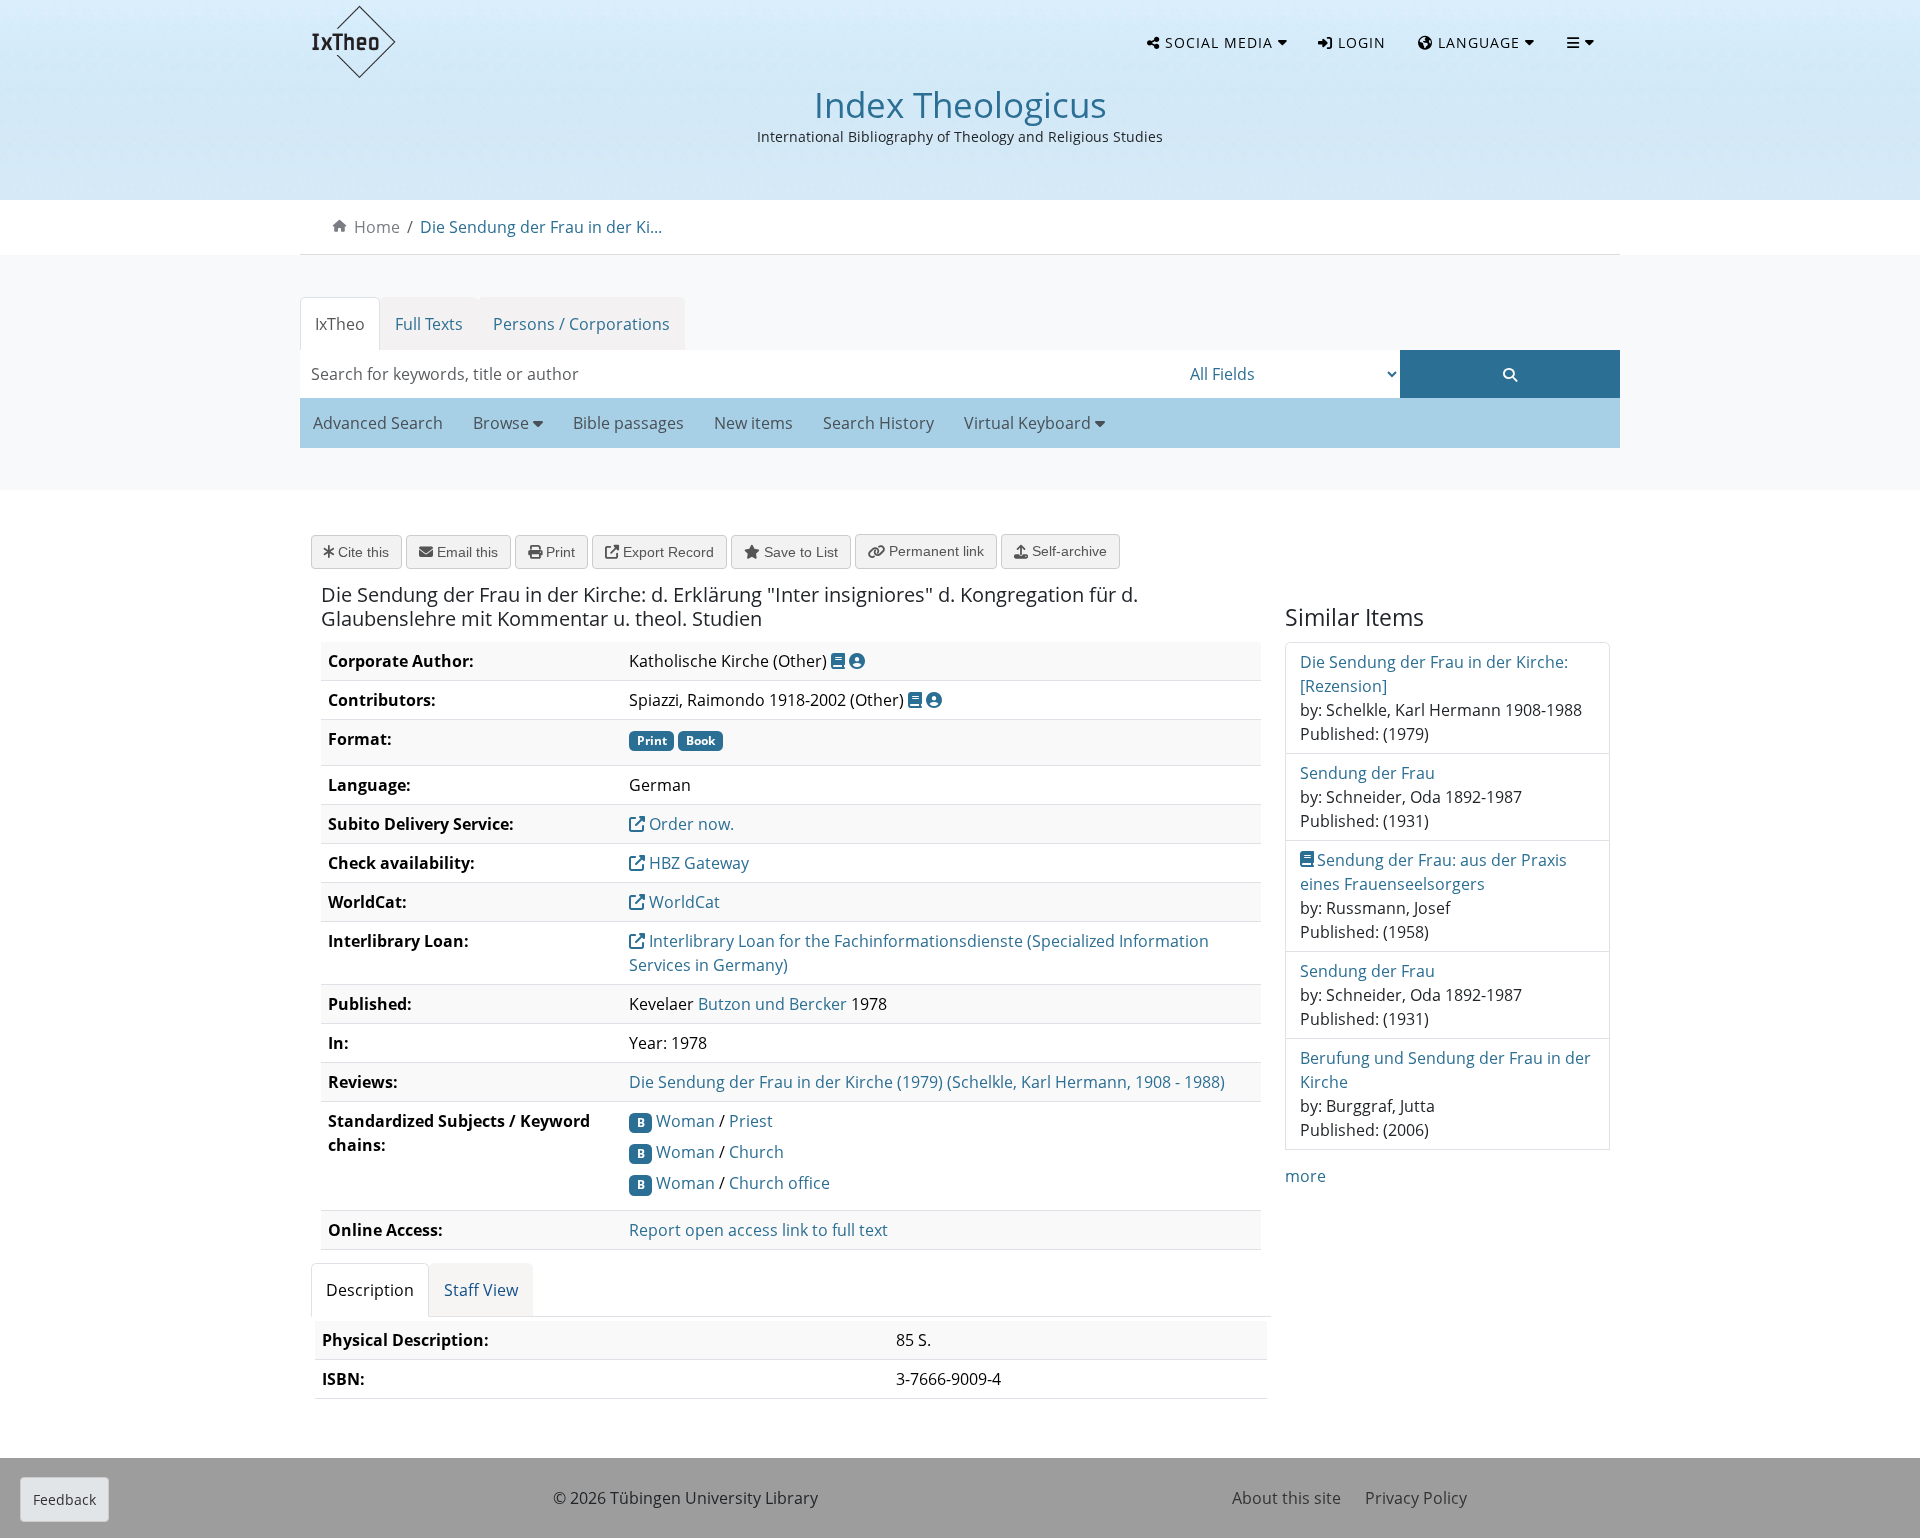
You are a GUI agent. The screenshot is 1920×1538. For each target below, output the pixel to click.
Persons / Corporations (581, 324)
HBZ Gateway (697, 863)
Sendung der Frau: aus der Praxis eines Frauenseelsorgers (1434, 872)
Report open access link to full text (758, 1230)
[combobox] (740, 374)
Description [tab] (370, 1290)
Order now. (689, 824)
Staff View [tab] (481, 1290)
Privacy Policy (1416, 1498)
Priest (751, 1121)
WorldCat (682, 902)
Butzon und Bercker (772, 1004)
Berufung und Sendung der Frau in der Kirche (1445, 1070)
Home (377, 227)
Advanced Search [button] (378, 423)
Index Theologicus (960, 104)
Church (756, 1152)
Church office (779, 1183)
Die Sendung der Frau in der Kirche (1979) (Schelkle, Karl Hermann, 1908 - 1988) (927, 1082)
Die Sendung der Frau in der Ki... (541, 227)
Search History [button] (878, 423)
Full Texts (429, 324)
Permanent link (934, 551)
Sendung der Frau (1367, 773)
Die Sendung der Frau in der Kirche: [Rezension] (1434, 674)
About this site (1286, 1498)
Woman (685, 1121)
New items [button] (753, 423)
